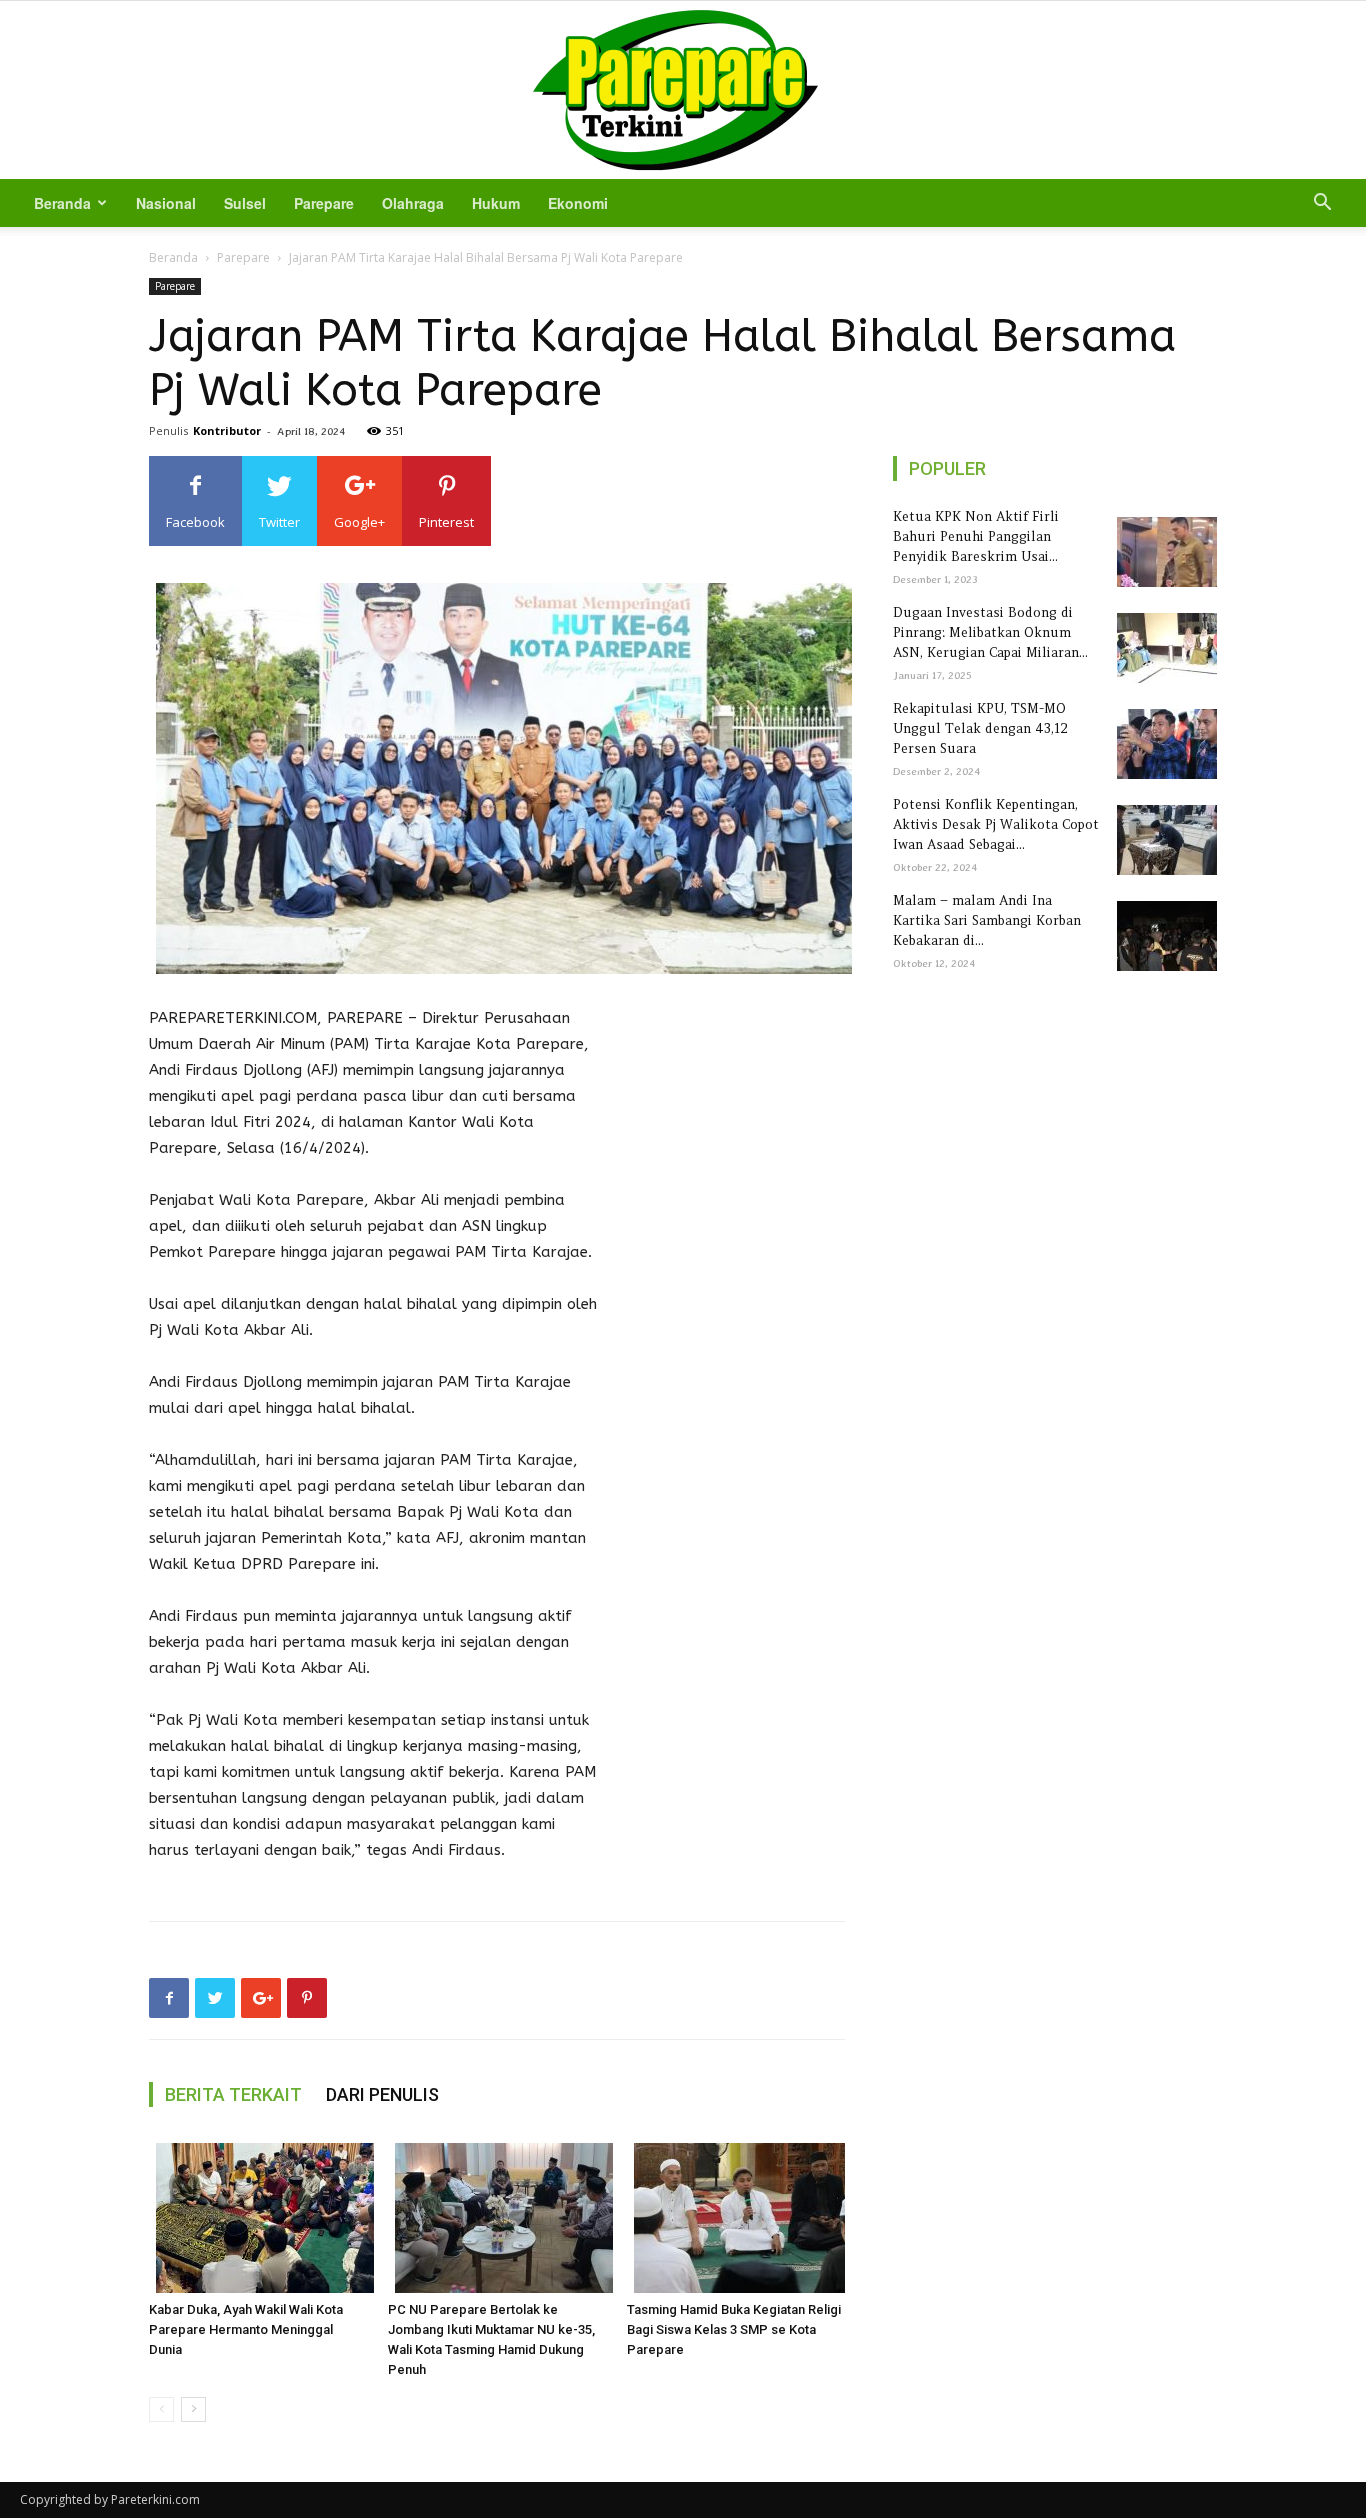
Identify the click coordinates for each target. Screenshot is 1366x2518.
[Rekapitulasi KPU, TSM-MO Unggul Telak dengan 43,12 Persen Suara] (1163, 744)
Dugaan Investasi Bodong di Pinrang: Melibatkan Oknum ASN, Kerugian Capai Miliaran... (990, 632)
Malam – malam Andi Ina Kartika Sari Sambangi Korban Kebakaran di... (987, 920)
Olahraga (413, 203)
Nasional (166, 203)
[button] (1322, 204)
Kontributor (227, 430)
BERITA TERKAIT (233, 2094)
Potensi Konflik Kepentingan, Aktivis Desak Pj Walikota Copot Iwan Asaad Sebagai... (996, 824)
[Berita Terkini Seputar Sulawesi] (683, 90)
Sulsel (245, 203)
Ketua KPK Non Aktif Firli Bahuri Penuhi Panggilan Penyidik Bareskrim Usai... (976, 536)
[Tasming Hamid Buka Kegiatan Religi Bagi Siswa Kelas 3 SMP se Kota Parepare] (736, 2218)
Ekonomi (578, 203)
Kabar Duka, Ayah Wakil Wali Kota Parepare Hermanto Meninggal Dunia (246, 2329)
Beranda (62, 203)
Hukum (496, 203)
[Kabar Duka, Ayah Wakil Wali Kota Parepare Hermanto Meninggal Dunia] (258, 2218)
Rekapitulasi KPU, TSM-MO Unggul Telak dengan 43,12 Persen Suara (980, 728)
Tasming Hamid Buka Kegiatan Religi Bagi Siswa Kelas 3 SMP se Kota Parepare (734, 2329)
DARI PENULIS (382, 2094)
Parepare (324, 203)
